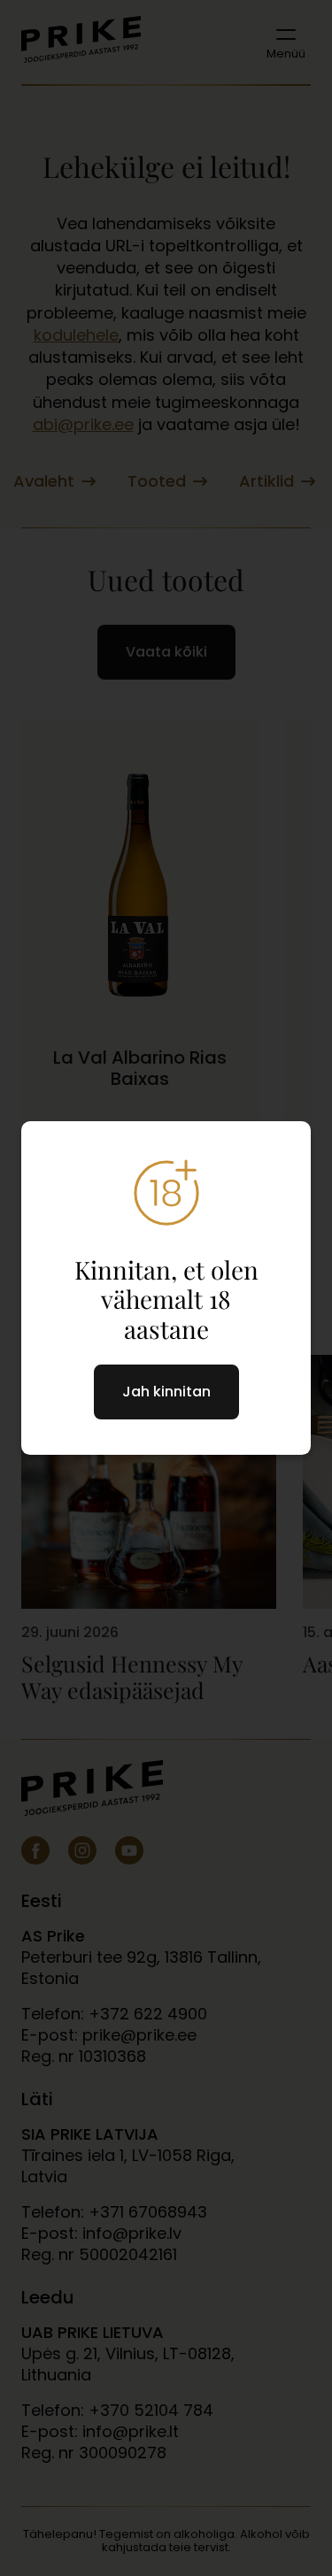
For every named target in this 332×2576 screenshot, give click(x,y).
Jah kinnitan (166, 1392)
